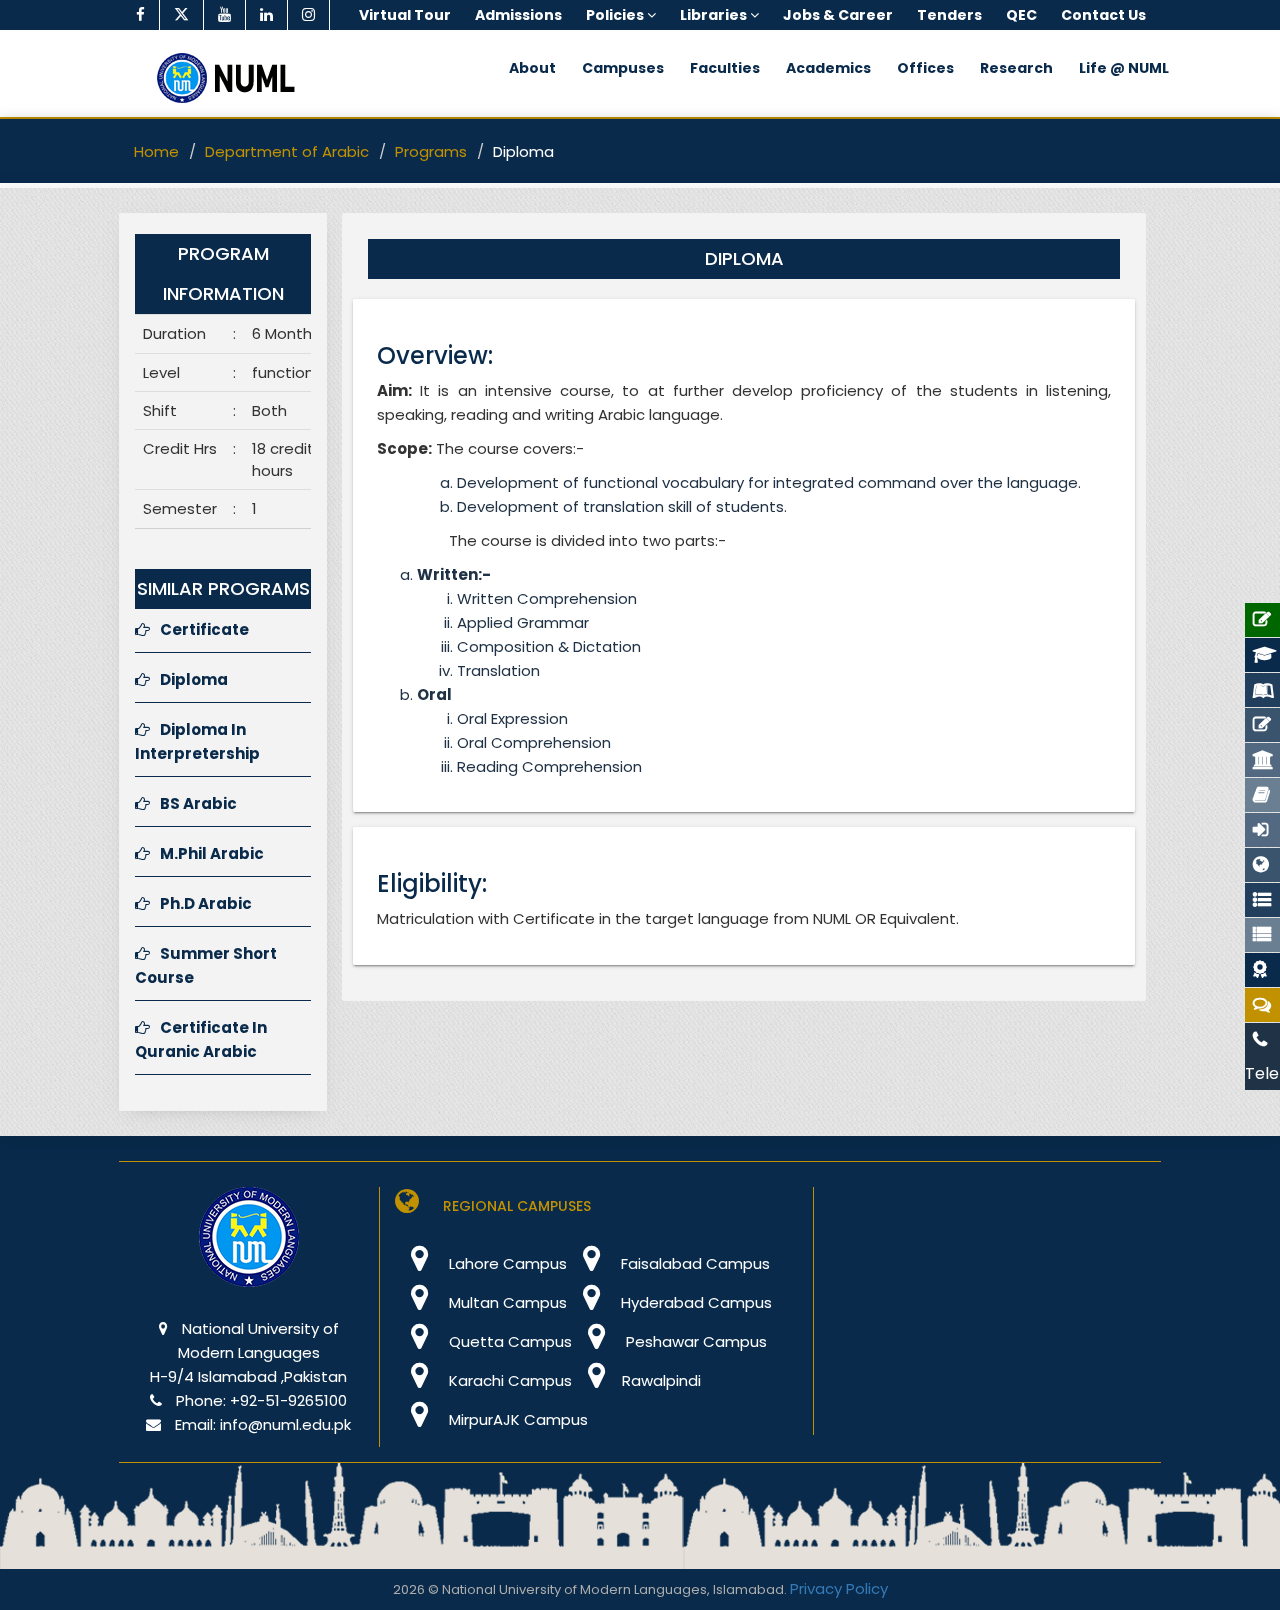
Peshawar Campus (694, 1341)
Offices (925, 68)
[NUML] (233, 78)
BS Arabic (198, 803)
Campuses (623, 68)
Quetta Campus (508, 1341)
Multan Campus (506, 1302)
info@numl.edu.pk (285, 1424)
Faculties (725, 68)
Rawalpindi (661, 1380)
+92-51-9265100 (288, 1400)
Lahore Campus (506, 1263)
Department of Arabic (287, 151)
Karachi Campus (508, 1380)
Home (156, 151)
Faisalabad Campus (693, 1263)
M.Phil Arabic (212, 853)
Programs (431, 151)
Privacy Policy (839, 1588)
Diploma (194, 679)
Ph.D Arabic (206, 903)
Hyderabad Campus (694, 1302)
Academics (828, 68)
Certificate (204, 629)
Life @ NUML (1124, 68)
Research (1016, 68)
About (532, 68)
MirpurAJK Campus (516, 1419)
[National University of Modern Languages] (249, 1250)
